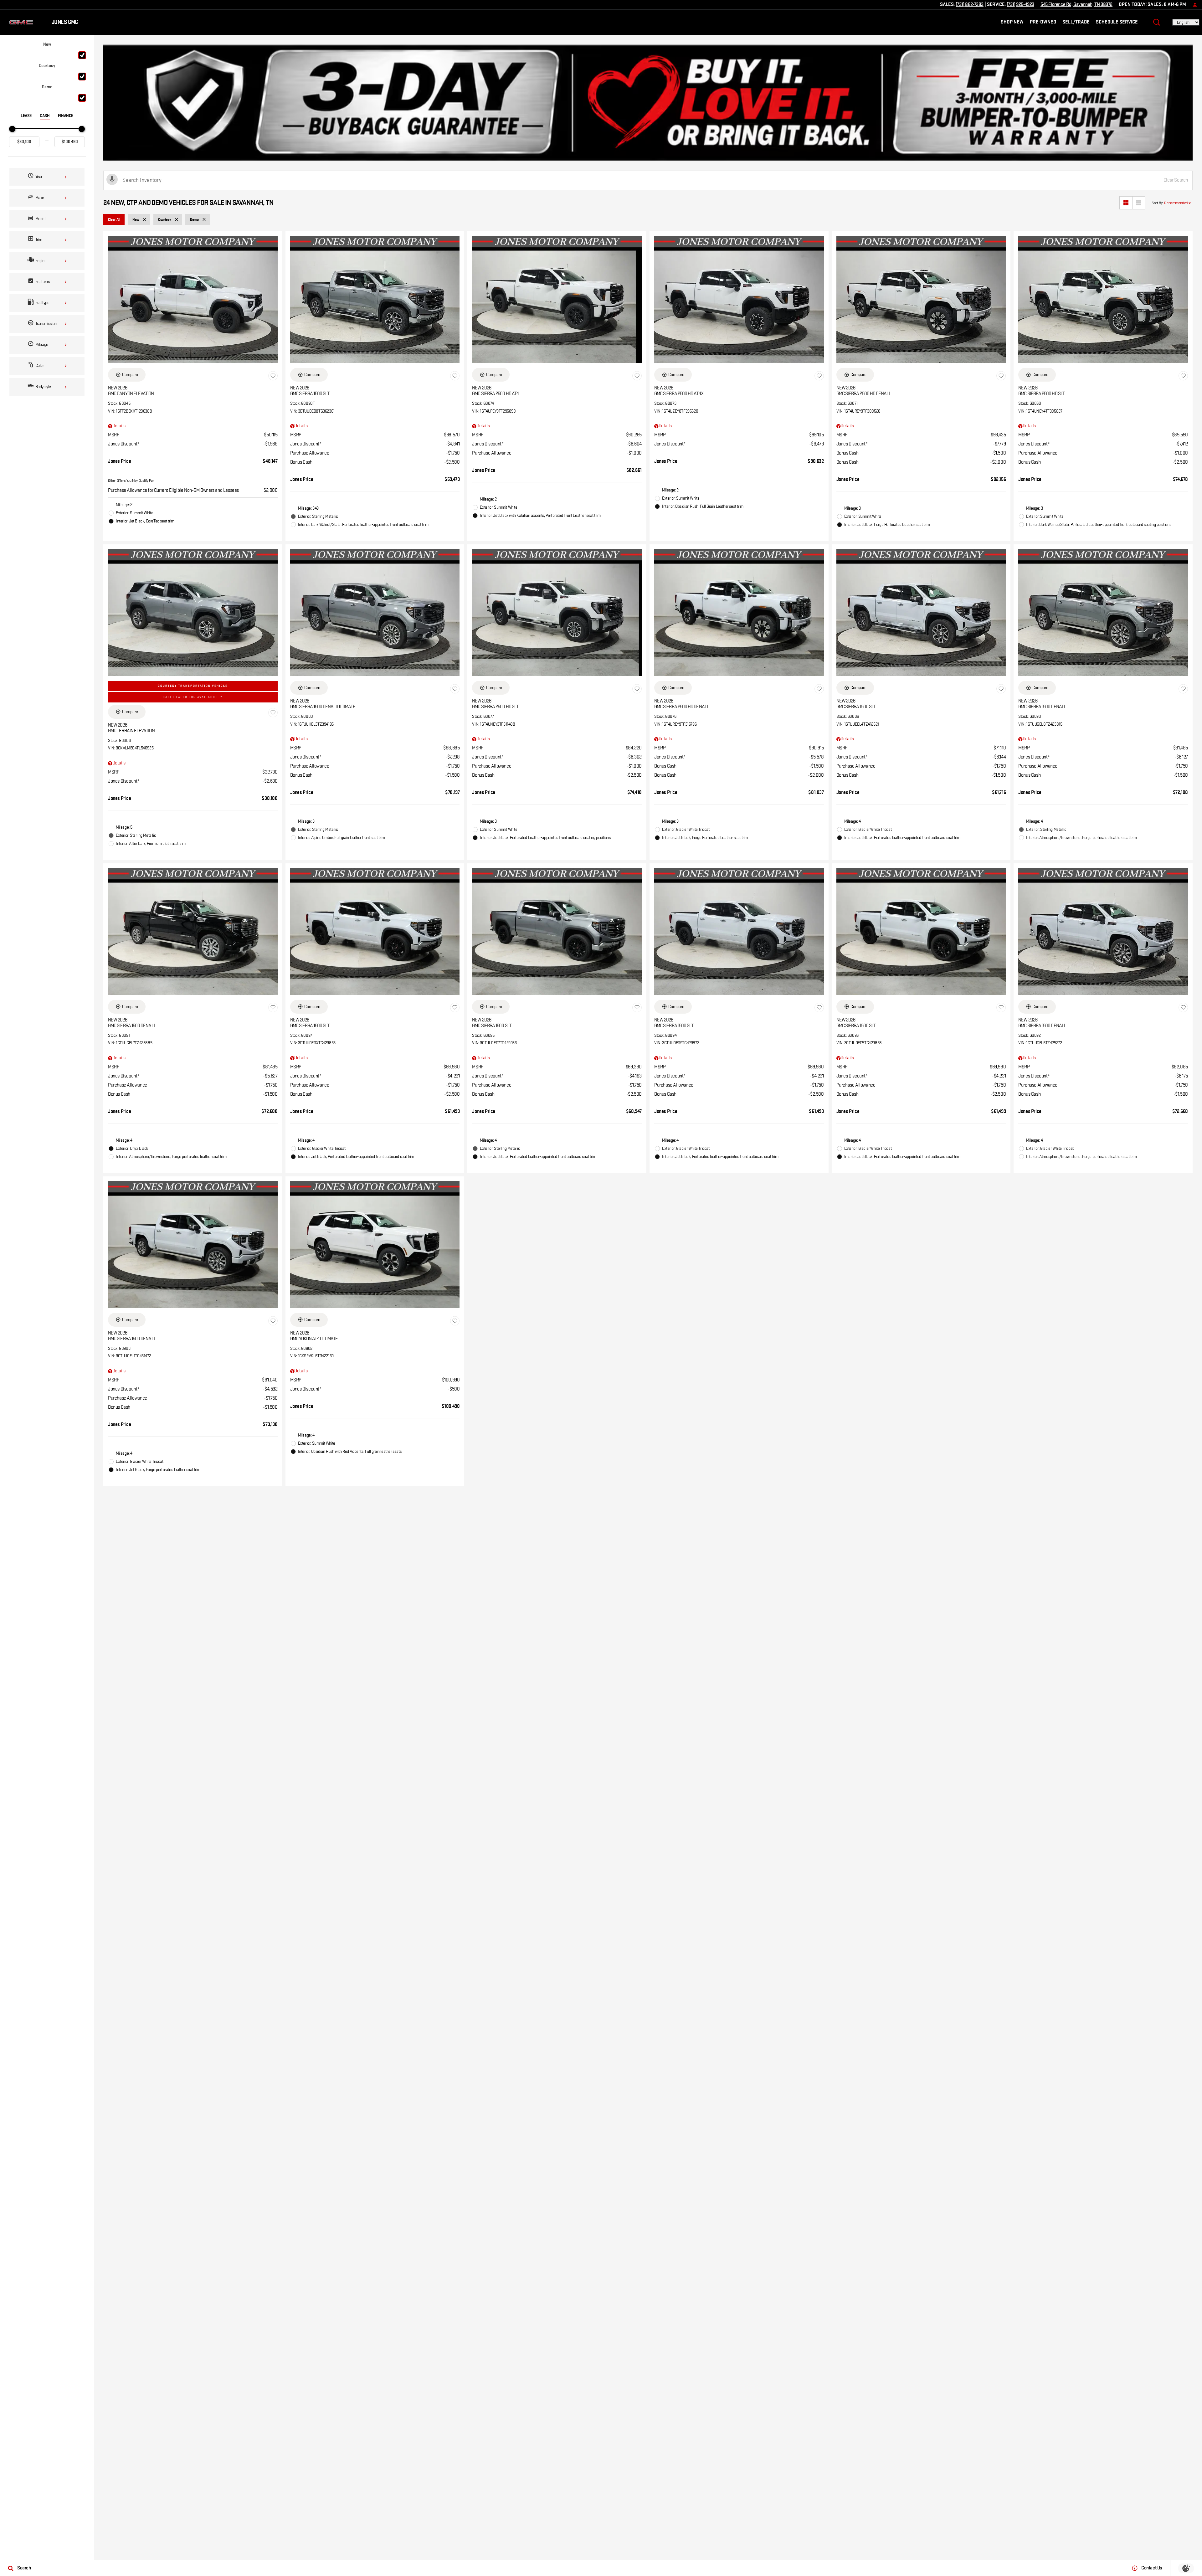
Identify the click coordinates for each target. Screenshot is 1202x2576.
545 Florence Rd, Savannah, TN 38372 (1076, 5)
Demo (47, 87)
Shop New (1012, 22)
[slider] (12, 129)
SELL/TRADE (1076, 22)
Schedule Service (1117, 22)
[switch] (47, 50)
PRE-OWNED (1043, 22)
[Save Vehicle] (273, 376)
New (47, 44)
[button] (1157, 22)
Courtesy (47, 66)
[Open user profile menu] (1193, 5)
